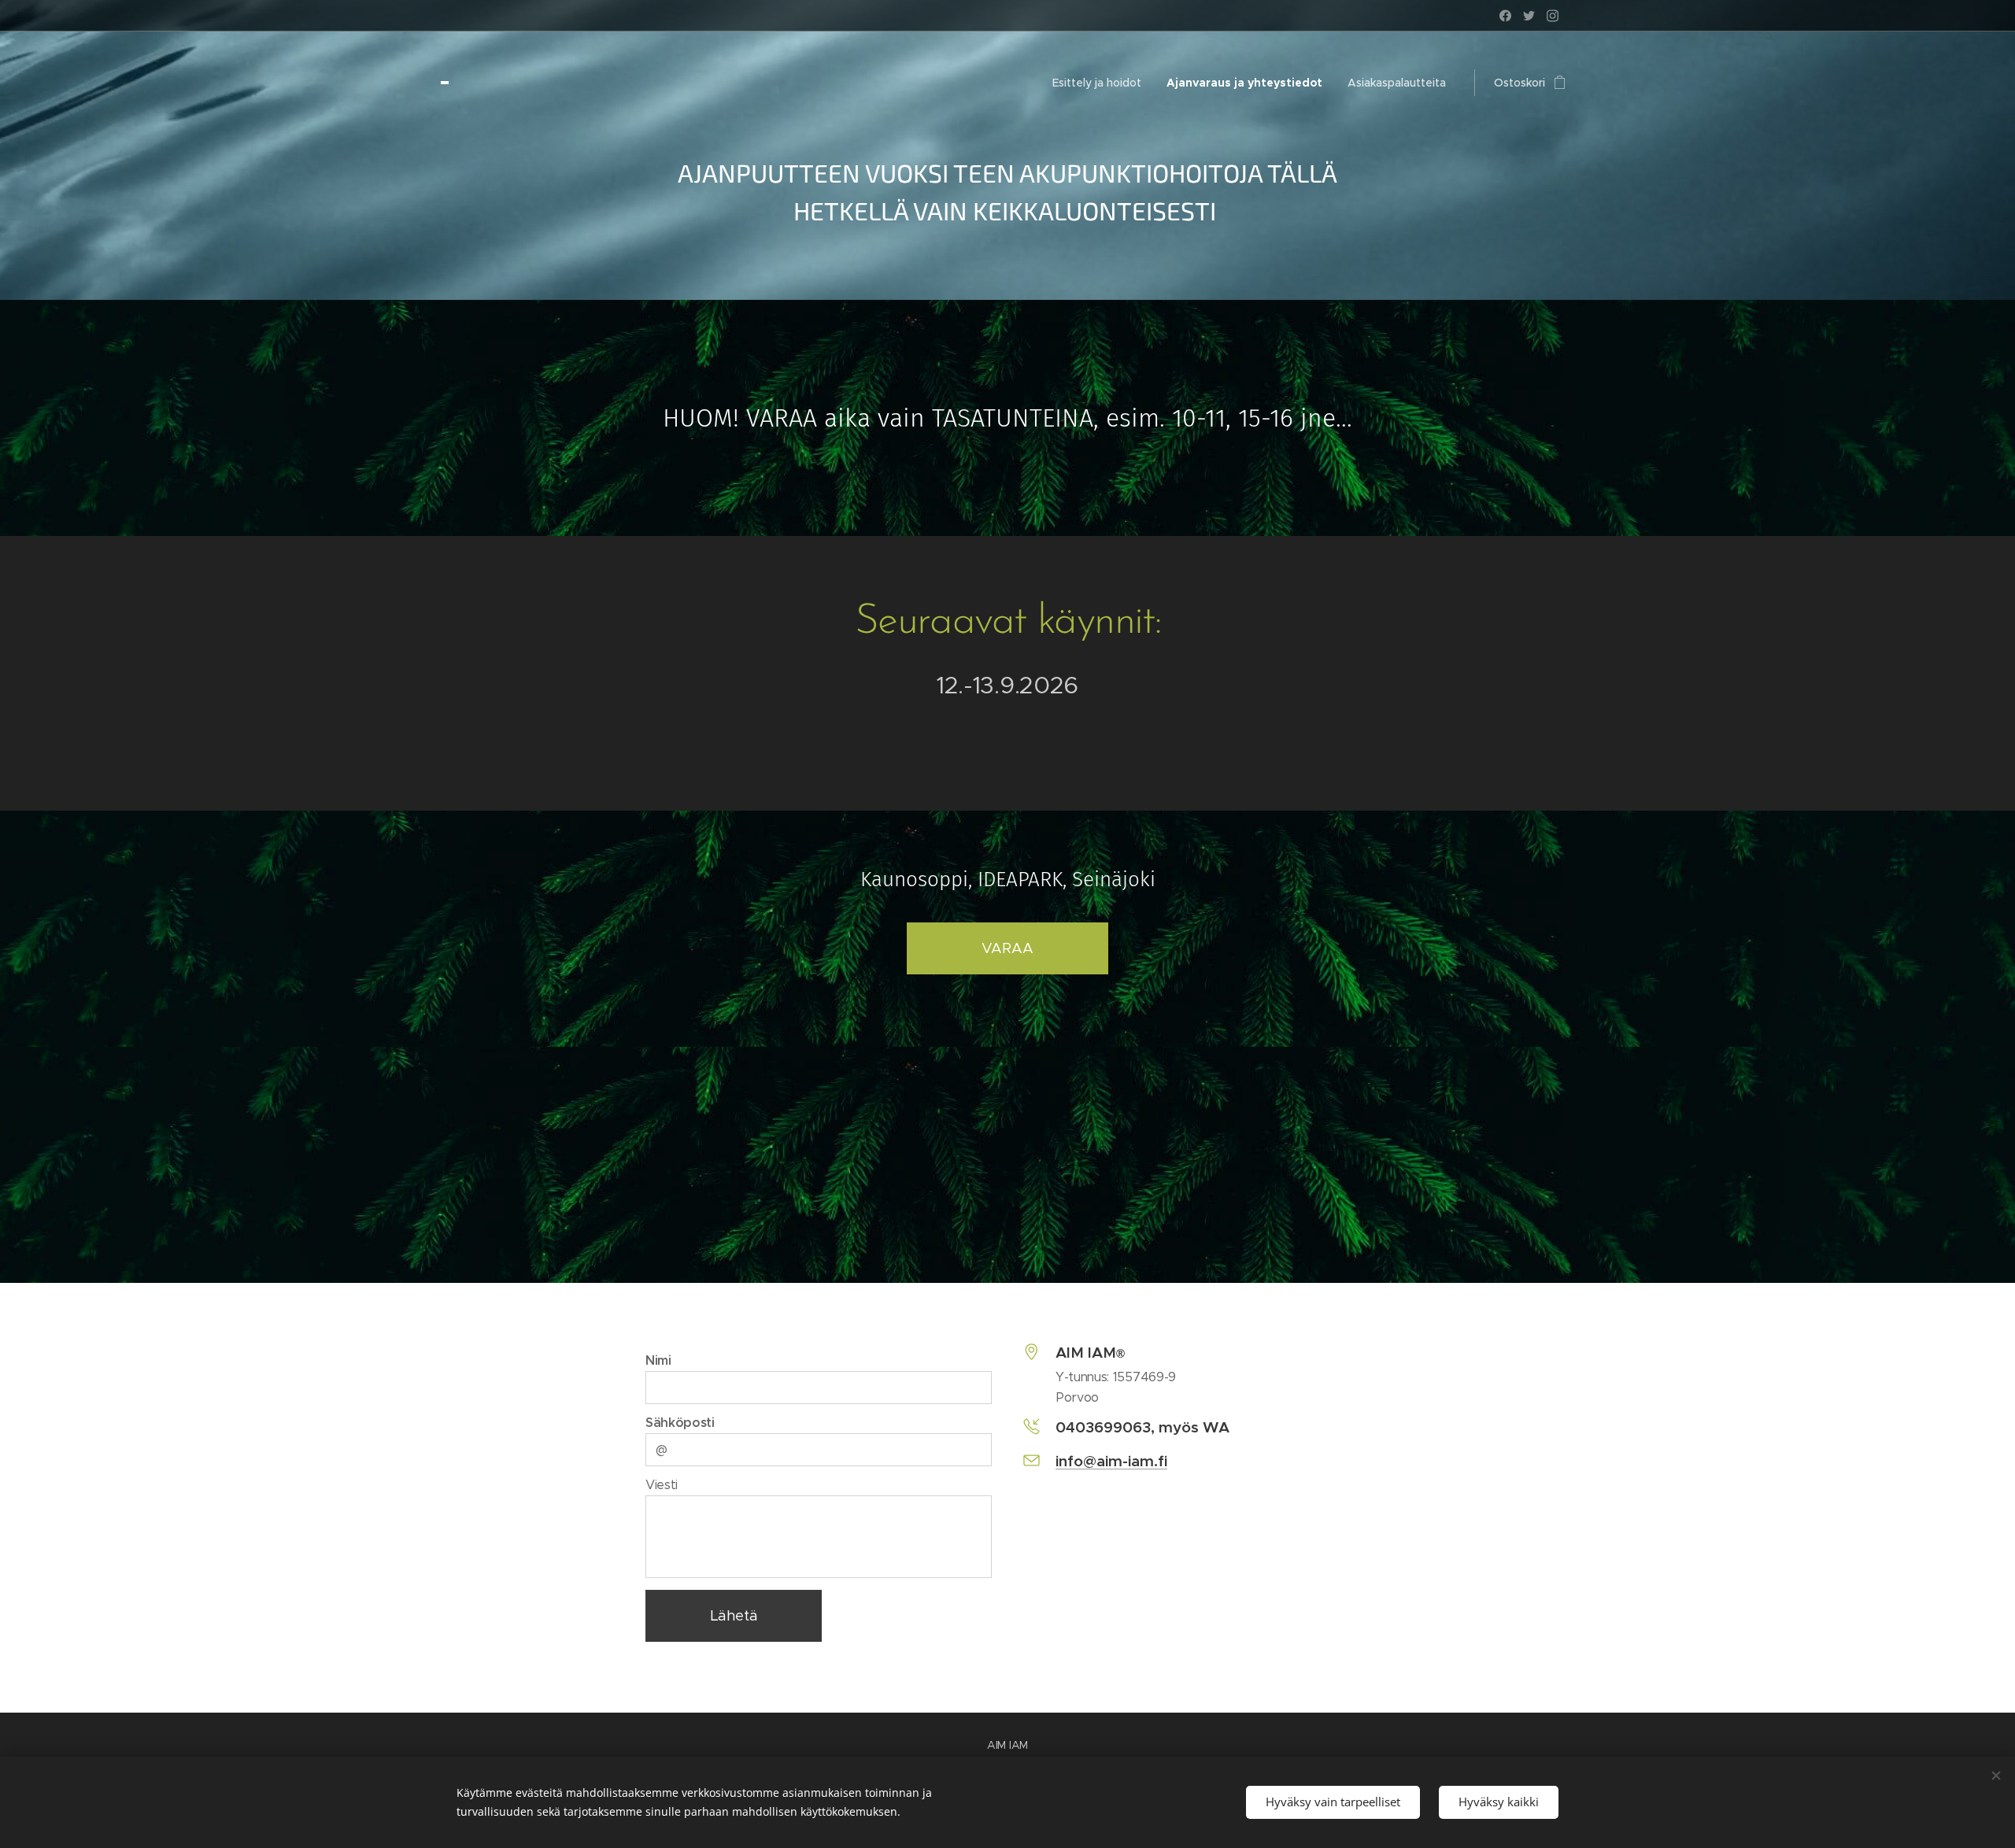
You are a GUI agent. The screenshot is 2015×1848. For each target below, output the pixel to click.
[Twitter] (1529, 16)
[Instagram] (1553, 16)
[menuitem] (1101, 83)
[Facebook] (1505, 16)
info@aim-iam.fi (1111, 1461)
